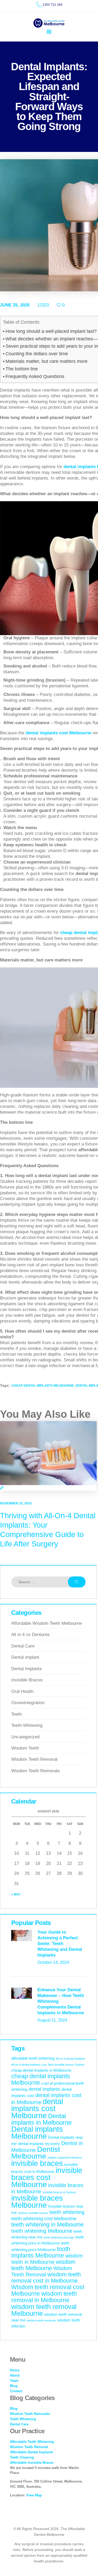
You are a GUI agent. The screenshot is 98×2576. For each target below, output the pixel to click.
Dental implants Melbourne (37, 2132)
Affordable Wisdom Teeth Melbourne (47, 1623)
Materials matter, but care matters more (47, 361)
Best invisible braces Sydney (66, 2065)
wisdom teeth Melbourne (43, 2265)
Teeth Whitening (27, 1725)
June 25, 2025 (15, 305)
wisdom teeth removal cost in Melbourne (46, 2277)
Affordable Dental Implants (31, 2452)
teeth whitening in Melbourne (47, 2225)
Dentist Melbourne (36, 2153)
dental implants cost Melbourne (37, 2108)
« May (16, 1894)
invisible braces (37, 2163)
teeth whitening (67, 2212)
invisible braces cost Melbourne (47, 2177)
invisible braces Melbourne (37, 2202)
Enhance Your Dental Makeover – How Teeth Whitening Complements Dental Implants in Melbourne (61, 2001)
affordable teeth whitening (33, 2058)
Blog (14, 2386)
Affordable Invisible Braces (32, 2463)
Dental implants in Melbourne (41, 2119)
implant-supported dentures (65, 2158)
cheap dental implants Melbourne (43, 1386)
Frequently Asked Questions (35, 376)
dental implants (44, 2089)
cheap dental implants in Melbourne (41, 2070)
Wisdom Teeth (25, 1748)
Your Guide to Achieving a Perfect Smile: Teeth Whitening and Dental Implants (60, 1944)
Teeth (16, 1714)
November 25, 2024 (16, 1503)
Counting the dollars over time (37, 354)
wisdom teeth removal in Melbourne (44, 2297)
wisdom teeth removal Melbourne (44, 2310)
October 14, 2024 (53, 1962)
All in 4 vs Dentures (30, 1635)
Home (15, 2370)
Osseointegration (28, 1703)
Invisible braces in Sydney (59, 2192)
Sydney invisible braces (33, 2213)
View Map (34, 2495)
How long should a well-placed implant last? (51, 331)
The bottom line (22, 369)
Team (14, 2381)
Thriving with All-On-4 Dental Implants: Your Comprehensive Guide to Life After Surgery (48, 1530)
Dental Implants (27, 1669)
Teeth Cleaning (22, 2457)
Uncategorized (25, 1737)
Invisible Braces (27, 1680)
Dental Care (23, 1646)
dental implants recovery (39, 2144)
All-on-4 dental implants (70, 2059)
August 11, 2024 (52, 2020)
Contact (16, 2391)
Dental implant (25, 1657)
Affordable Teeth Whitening (32, 2442)
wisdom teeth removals (41, 2320)
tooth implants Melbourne (41, 2252)
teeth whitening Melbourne (42, 2231)
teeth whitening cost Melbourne (44, 2219)
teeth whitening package (59, 2237)
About (15, 2375)
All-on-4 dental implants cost (29, 2065)
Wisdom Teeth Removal (34, 1759)
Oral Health (22, 1691)
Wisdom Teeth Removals (36, 1771)
